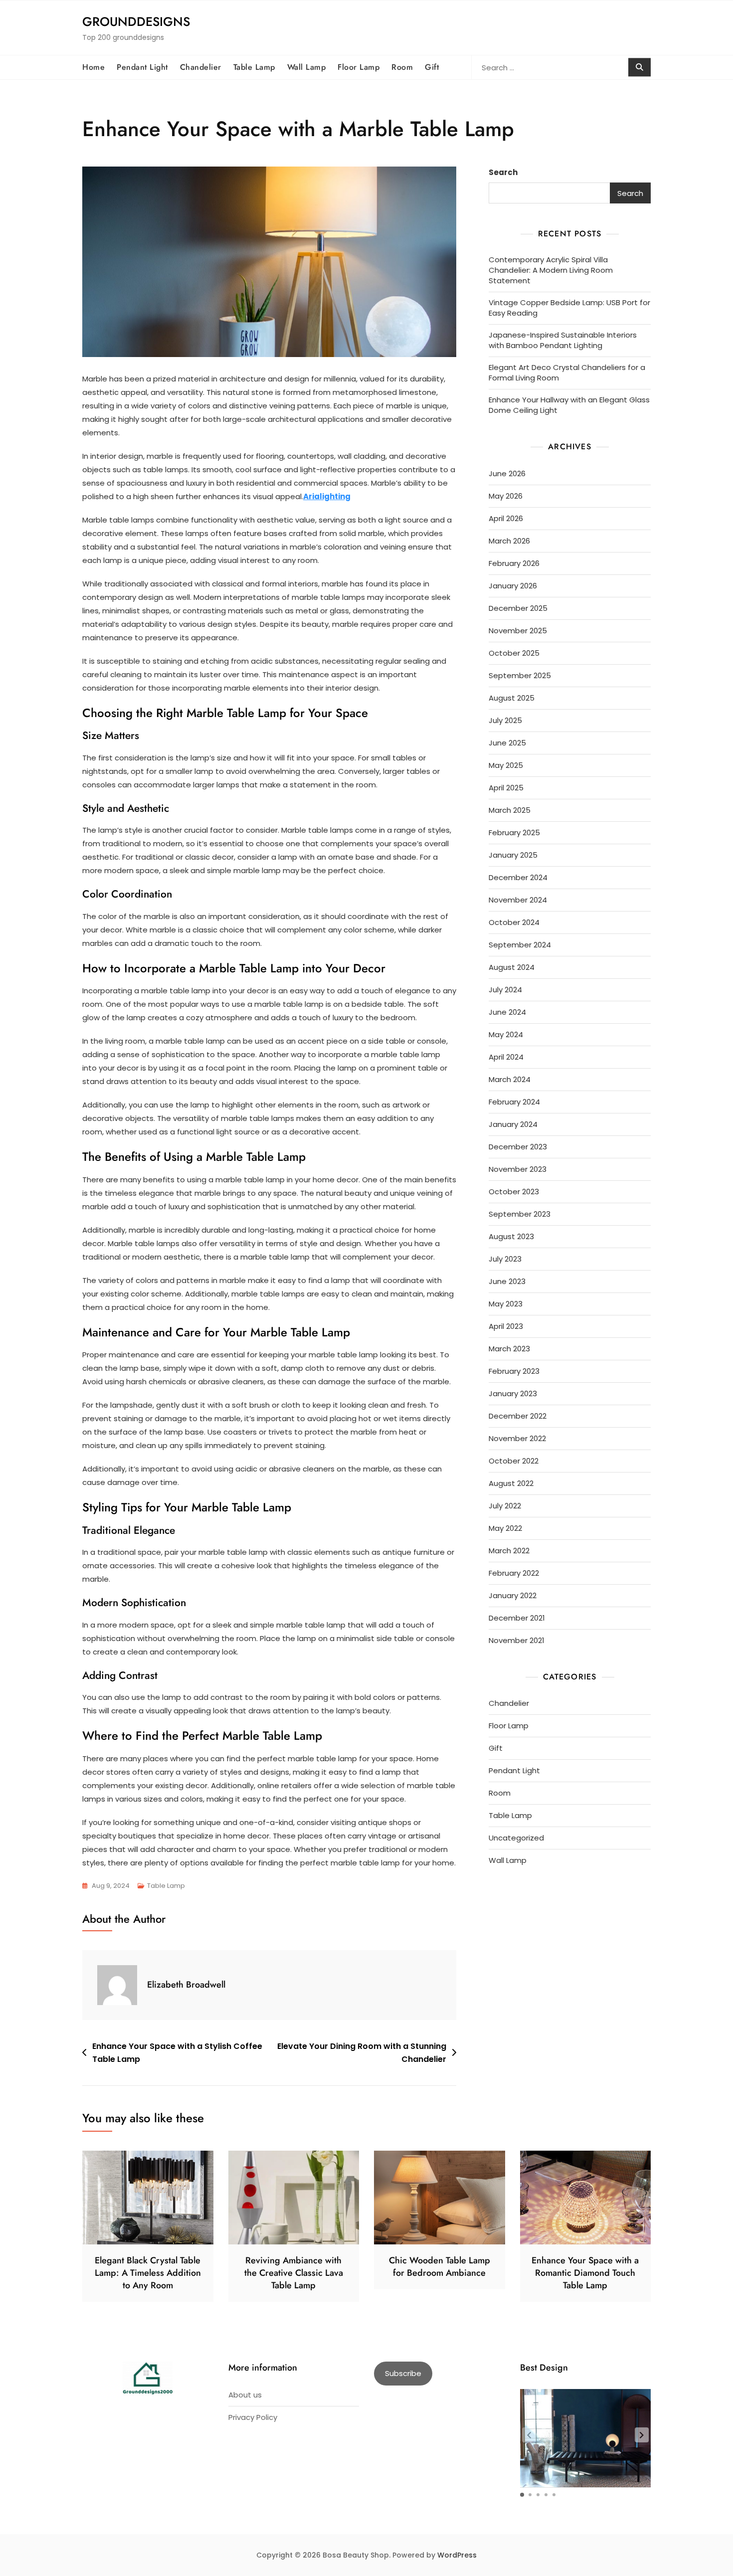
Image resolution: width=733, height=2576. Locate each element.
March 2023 (509, 1349)
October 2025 (514, 653)
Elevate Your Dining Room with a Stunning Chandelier (362, 2053)
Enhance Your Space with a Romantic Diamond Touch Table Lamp (585, 2273)
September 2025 (520, 675)
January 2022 (513, 1595)
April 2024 (506, 1057)
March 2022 (509, 1551)
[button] (642, 2435)
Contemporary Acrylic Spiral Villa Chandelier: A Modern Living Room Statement (551, 270)
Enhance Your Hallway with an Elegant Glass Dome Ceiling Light (569, 405)
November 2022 (517, 1438)
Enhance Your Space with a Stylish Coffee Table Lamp (177, 2053)
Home (93, 67)
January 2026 (513, 586)
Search (503, 172)
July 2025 (505, 720)
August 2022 (511, 1483)
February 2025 (514, 832)
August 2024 (512, 967)
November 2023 (518, 1169)
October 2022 (514, 1461)
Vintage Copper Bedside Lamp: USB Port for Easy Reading (569, 308)
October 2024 (514, 922)
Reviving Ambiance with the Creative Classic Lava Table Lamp (294, 2273)
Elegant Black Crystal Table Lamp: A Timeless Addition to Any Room (148, 2273)
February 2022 (514, 1573)
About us (245, 2395)
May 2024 (506, 1034)
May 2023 (506, 1304)
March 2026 (509, 541)
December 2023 (518, 1147)
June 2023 (507, 1281)
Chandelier (201, 67)
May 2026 (506, 496)
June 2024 (507, 1012)
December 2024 (518, 877)
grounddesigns (136, 21)
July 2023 (505, 1259)
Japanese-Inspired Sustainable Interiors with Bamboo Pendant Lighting (563, 340)
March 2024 (510, 1079)
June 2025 (507, 743)
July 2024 (505, 990)
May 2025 (506, 765)
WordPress (457, 2555)
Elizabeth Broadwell (186, 1985)
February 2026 (514, 563)
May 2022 (505, 1528)
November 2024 (518, 900)
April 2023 (506, 1326)
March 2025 (510, 810)
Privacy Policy (253, 2417)
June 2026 (507, 473)
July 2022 (505, 1506)
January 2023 (513, 1393)
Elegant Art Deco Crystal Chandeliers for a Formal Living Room (567, 372)
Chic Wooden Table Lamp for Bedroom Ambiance (440, 2267)
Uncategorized (516, 1838)
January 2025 (513, 855)
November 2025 (518, 631)
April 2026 (506, 518)
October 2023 (514, 1192)
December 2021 (517, 1618)
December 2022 (518, 1416)
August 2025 (512, 698)
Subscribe (403, 2373)
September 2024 (520, 945)
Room (402, 67)
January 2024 (513, 1124)
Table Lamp (254, 67)
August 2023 (511, 1236)
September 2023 (520, 1214)
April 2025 (506, 788)
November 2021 (517, 1640)
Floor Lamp (359, 67)
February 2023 (514, 1371)
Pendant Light (142, 67)
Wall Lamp (307, 67)
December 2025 (518, 608)
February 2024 (514, 1102)
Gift (432, 67)
